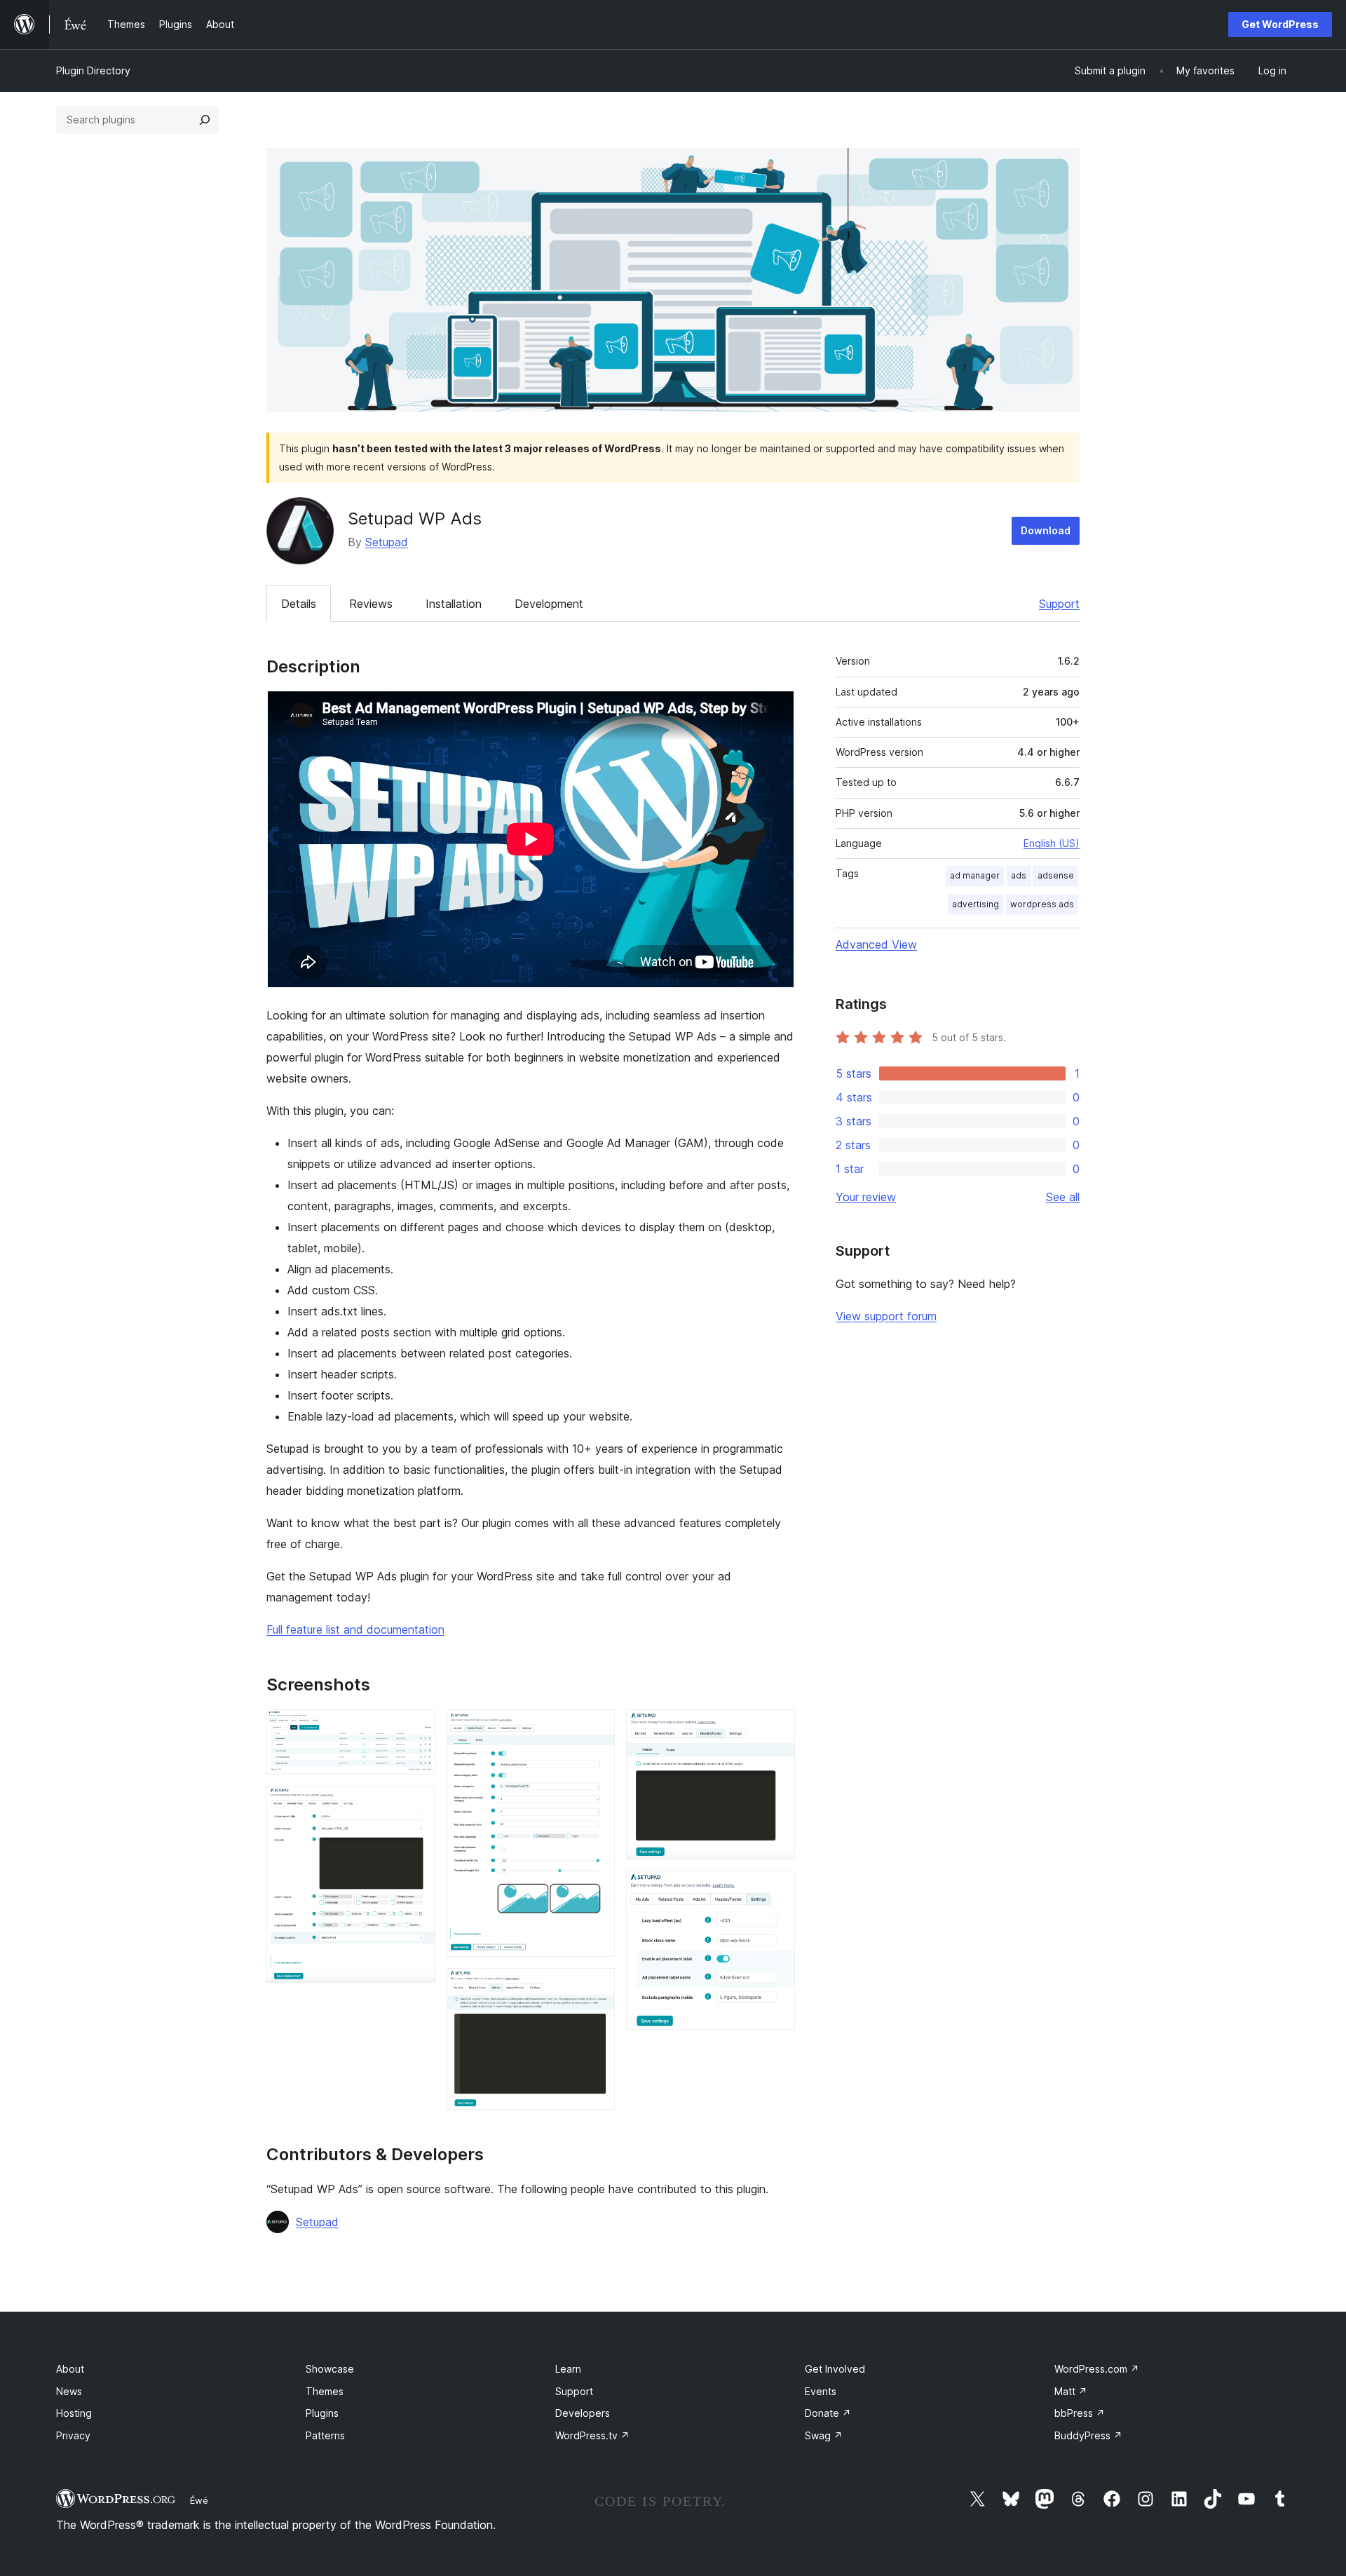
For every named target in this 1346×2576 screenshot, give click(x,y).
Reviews (371, 604)
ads (1019, 875)
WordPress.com (1097, 2369)
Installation (454, 604)
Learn (568, 2369)
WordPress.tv (592, 2435)
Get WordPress (1280, 24)
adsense (1056, 875)
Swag (824, 2435)
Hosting (74, 2413)
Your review (866, 1197)
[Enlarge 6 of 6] (776, 1890)
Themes (325, 2391)
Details (299, 604)
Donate (828, 2413)
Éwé (199, 2500)
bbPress (1080, 2413)
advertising (975, 904)
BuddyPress (1088, 2435)
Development (549, 604)
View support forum (886, 1316)
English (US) (1052, 843)
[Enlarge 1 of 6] (416, 1728)
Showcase (330, 2369)
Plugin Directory (93, 70)
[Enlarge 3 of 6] (596, 1728)
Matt (1071, 2391)
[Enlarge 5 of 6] (776, 1728)
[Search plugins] (205, 120)
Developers (583, 2413)
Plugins (322, 2413)
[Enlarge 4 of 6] (596, 1987)
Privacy (73, 2435)
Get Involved (835, 2369)
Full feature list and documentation (355, 1629)
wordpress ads (1042, 904)
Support (1059, 604)
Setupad (387, 542)
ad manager (975, 875)
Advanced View (876, 944)
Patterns (325, 2435)
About (70, 2369)
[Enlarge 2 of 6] (416, 1805)
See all (1063, 1197)
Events (821, 2391)
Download (1046, 530)
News (69, 2391)
